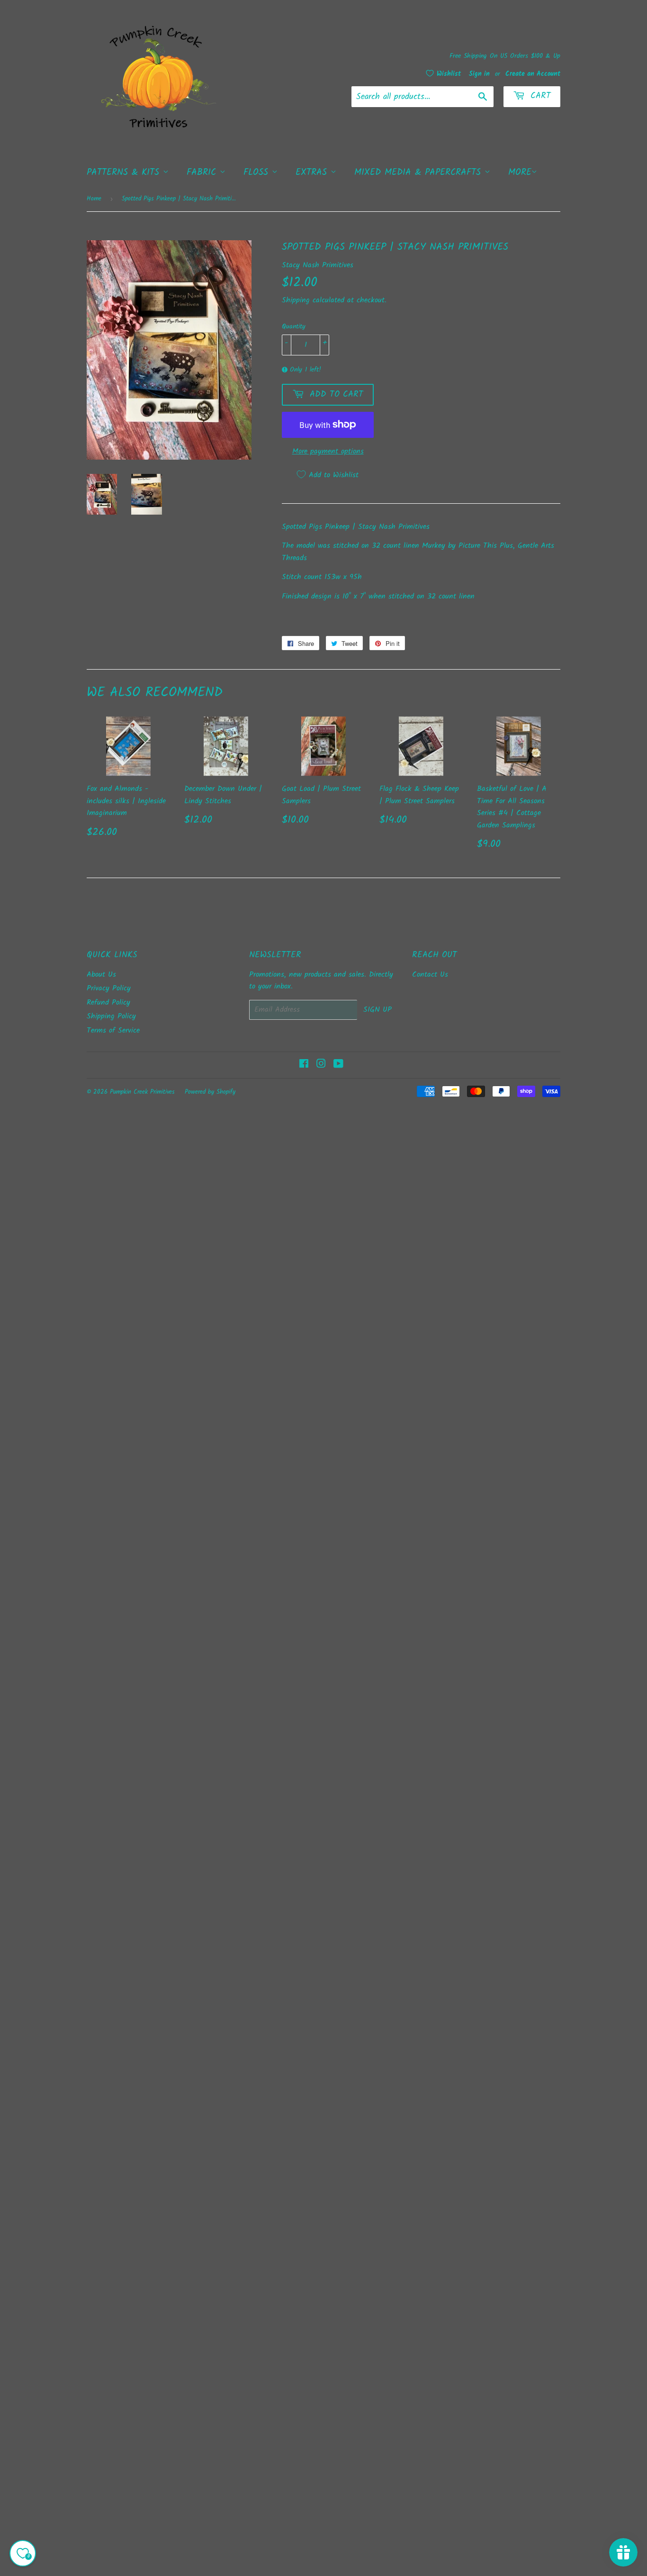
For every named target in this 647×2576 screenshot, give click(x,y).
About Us (101, 975)
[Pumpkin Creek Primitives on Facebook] (304, 1065)
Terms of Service (113, 1030)
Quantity (294, 327)
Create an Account (533, 74)
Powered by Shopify (210, 1092)
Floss (258, 172)
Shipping (296, 300)
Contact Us (430, 975)
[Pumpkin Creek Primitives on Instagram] (321, 1065)
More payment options (328, 451)
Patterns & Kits (125, 172)
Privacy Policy (109, 988)
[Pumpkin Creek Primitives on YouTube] (338, 1065)
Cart (539, 96)
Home (94, 199)
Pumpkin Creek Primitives (142, 1092)
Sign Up (377, 1010)
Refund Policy (108, 1002)
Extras (313, 172)
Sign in (479, 74)
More (520, 172)
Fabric (203, 172)
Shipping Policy (111, 1016)
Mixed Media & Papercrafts (419, 172)
